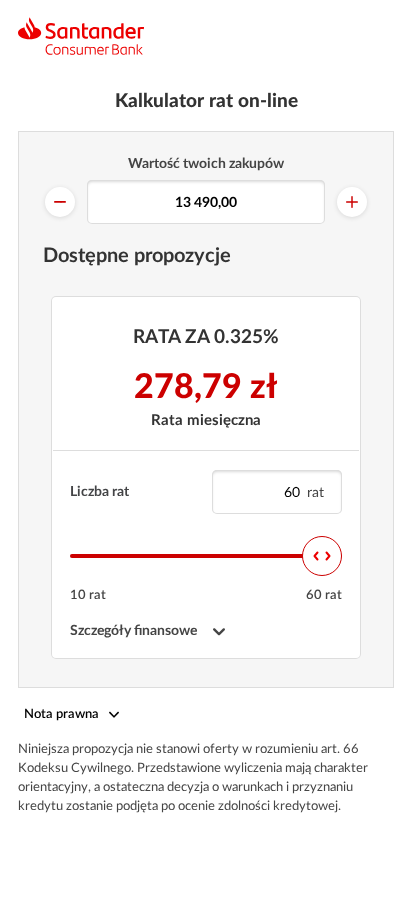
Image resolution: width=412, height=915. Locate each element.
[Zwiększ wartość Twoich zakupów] (352, 202)
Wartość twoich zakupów (206, 164)
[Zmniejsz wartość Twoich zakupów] (60, 202)
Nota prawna (61, 714)
